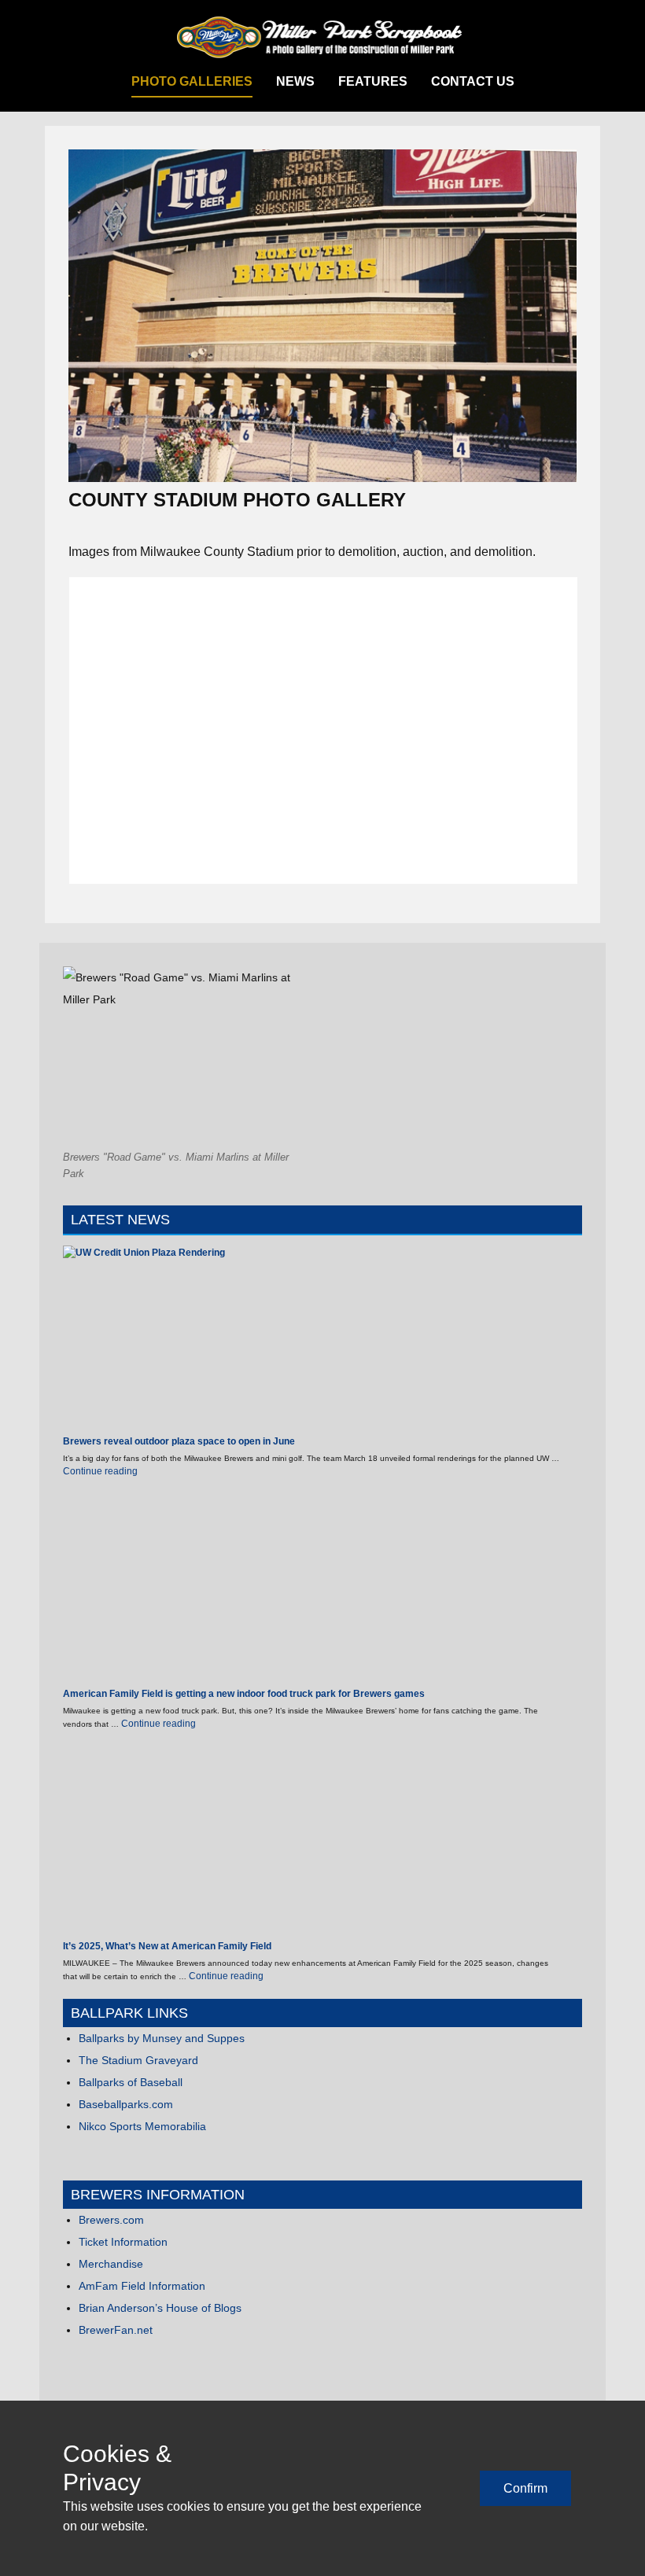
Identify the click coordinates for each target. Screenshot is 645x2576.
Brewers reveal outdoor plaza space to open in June (179, 1441)
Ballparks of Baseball (131, 2082)
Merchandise (111, 2264)
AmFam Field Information (142, 2286)
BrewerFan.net (116, 2330)
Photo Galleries (192, 81)
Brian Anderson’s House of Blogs (160, 2308)
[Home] (322, 38)
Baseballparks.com (126, 2104)
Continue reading (100, 1471)
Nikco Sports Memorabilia (142, 2126)
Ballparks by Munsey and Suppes (162, 2038)
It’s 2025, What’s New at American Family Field (167, 1946)
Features (373, 81)
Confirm (525, 2488)
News (295, 81)
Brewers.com (111, 2220)
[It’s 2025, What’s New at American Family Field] (157, 1843)
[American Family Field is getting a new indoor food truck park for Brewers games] (157, 1590)
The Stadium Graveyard (138, 2060)
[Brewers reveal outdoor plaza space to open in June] (157, 1340)
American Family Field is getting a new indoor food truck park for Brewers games (244, 1694)
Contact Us (473, 81)
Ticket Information (123, 2242)
